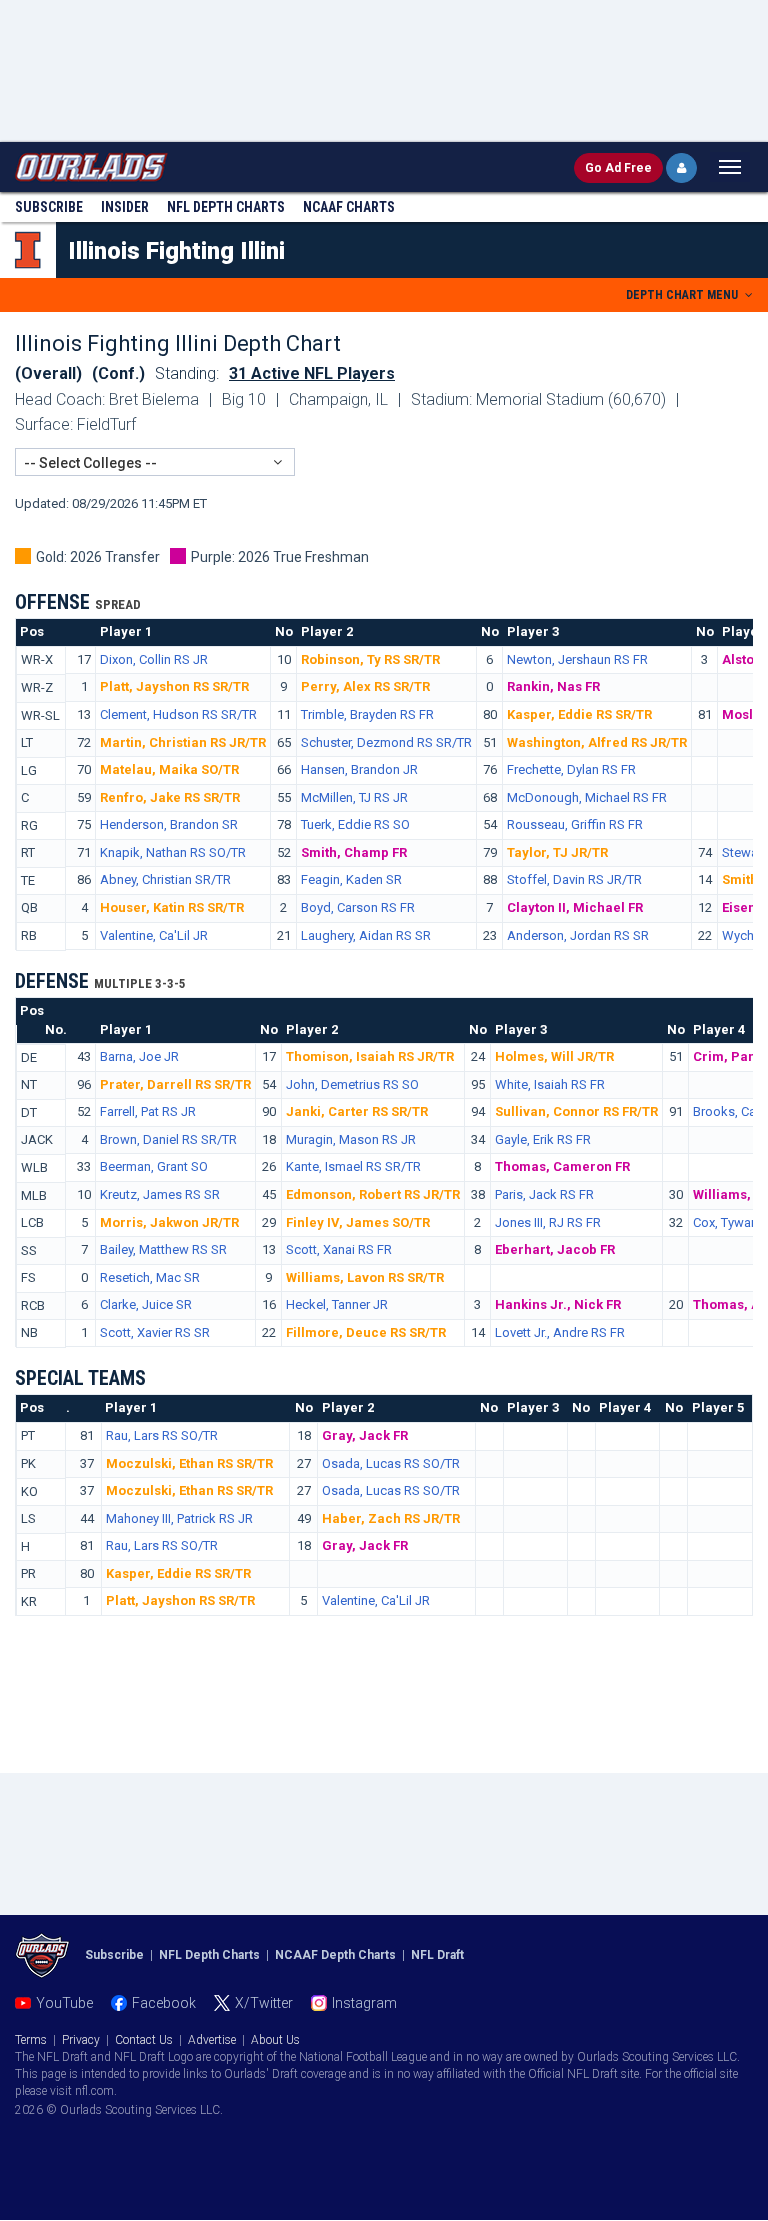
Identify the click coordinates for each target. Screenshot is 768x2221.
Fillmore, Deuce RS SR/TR (366, 1332)
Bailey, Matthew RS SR (163, 1249)
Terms (31, 2040)
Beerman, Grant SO (154, 1166)
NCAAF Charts (349, 207)
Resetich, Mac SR (150, 1277)
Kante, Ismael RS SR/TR (353, 1166)
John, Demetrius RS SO (352, 1084)
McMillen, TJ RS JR (354, 797)
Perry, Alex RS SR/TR (365, 686)
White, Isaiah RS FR (550, 1084)
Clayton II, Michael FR (575, 907)
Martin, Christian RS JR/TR (183, 742)
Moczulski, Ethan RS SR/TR (189, 1463)
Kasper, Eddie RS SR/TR (579, 714)
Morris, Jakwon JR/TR (169, 1222)
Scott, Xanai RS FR (339, 1249)
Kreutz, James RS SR (160, 1194)
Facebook (164, 2003)
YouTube (64, 2003)
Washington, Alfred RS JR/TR (597, 742)
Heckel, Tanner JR (337, 1304)
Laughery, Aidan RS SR (366, 935)
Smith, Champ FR (354, 852)
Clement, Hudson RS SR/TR (178, 714)
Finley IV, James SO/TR (358, 1222)
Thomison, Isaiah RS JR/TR (370, 1056)
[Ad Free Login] (681, 168)
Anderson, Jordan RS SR (578, 935)
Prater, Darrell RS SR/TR (175, 1084)
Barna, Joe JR (139, 1056)
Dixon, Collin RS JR (154, 659)
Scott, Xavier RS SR (155, 1332)
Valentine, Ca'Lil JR (154, 935)
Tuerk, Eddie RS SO (355, 824)
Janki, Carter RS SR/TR (357, 1111)
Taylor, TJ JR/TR (557, 852)
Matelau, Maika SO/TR (169, 769)
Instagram (364, 2003)
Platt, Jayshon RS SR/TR (174, 686)
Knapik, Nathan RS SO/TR (173, 852)
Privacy (81, 2040)
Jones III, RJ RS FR (548, 1222)
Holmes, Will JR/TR (554, 1056)
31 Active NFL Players (312, 373)
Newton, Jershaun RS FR (577, 659)
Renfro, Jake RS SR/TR (170, 797)
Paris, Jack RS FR (544, 1194)
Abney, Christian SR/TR (165, 879)
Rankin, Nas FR (553, 686)
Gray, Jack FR (365, 1435)
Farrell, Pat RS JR (148, 1111)
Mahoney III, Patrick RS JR (179, 1518)
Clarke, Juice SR (146, 1304)
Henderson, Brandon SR (169, 824)
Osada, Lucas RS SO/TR (391, 1463)
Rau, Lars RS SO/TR (162, 1435)
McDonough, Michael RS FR (587, 797)
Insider (125, 207)
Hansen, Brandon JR (359, 769)
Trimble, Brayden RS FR (367, 714)
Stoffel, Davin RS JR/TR (574, 879)
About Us (275, 2040)
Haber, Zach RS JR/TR (391, 1518)
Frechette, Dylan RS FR (571, 769)
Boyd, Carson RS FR (358, 907)
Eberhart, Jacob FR (555, 1249)
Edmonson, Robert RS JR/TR (373, 1194)
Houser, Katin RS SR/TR (172, 907)
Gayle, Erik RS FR (543, 1139)
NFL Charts (226, 207)
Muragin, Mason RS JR (351, 1139)
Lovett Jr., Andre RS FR (560, 1332)
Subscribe (49, 207)
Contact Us (144, 2040)
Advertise (212, 2040)
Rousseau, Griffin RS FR (575, 824)
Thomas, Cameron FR (562, 1166)
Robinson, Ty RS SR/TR (370, 659)
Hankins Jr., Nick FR (558, 1304)
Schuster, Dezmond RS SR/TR (386, 742)
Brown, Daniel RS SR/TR (168, 1139)
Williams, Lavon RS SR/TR (365, 1277)
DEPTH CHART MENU (683, 295)
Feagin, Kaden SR (351, 879)
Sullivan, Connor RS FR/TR (576, 1111)
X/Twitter (264, 2003)
